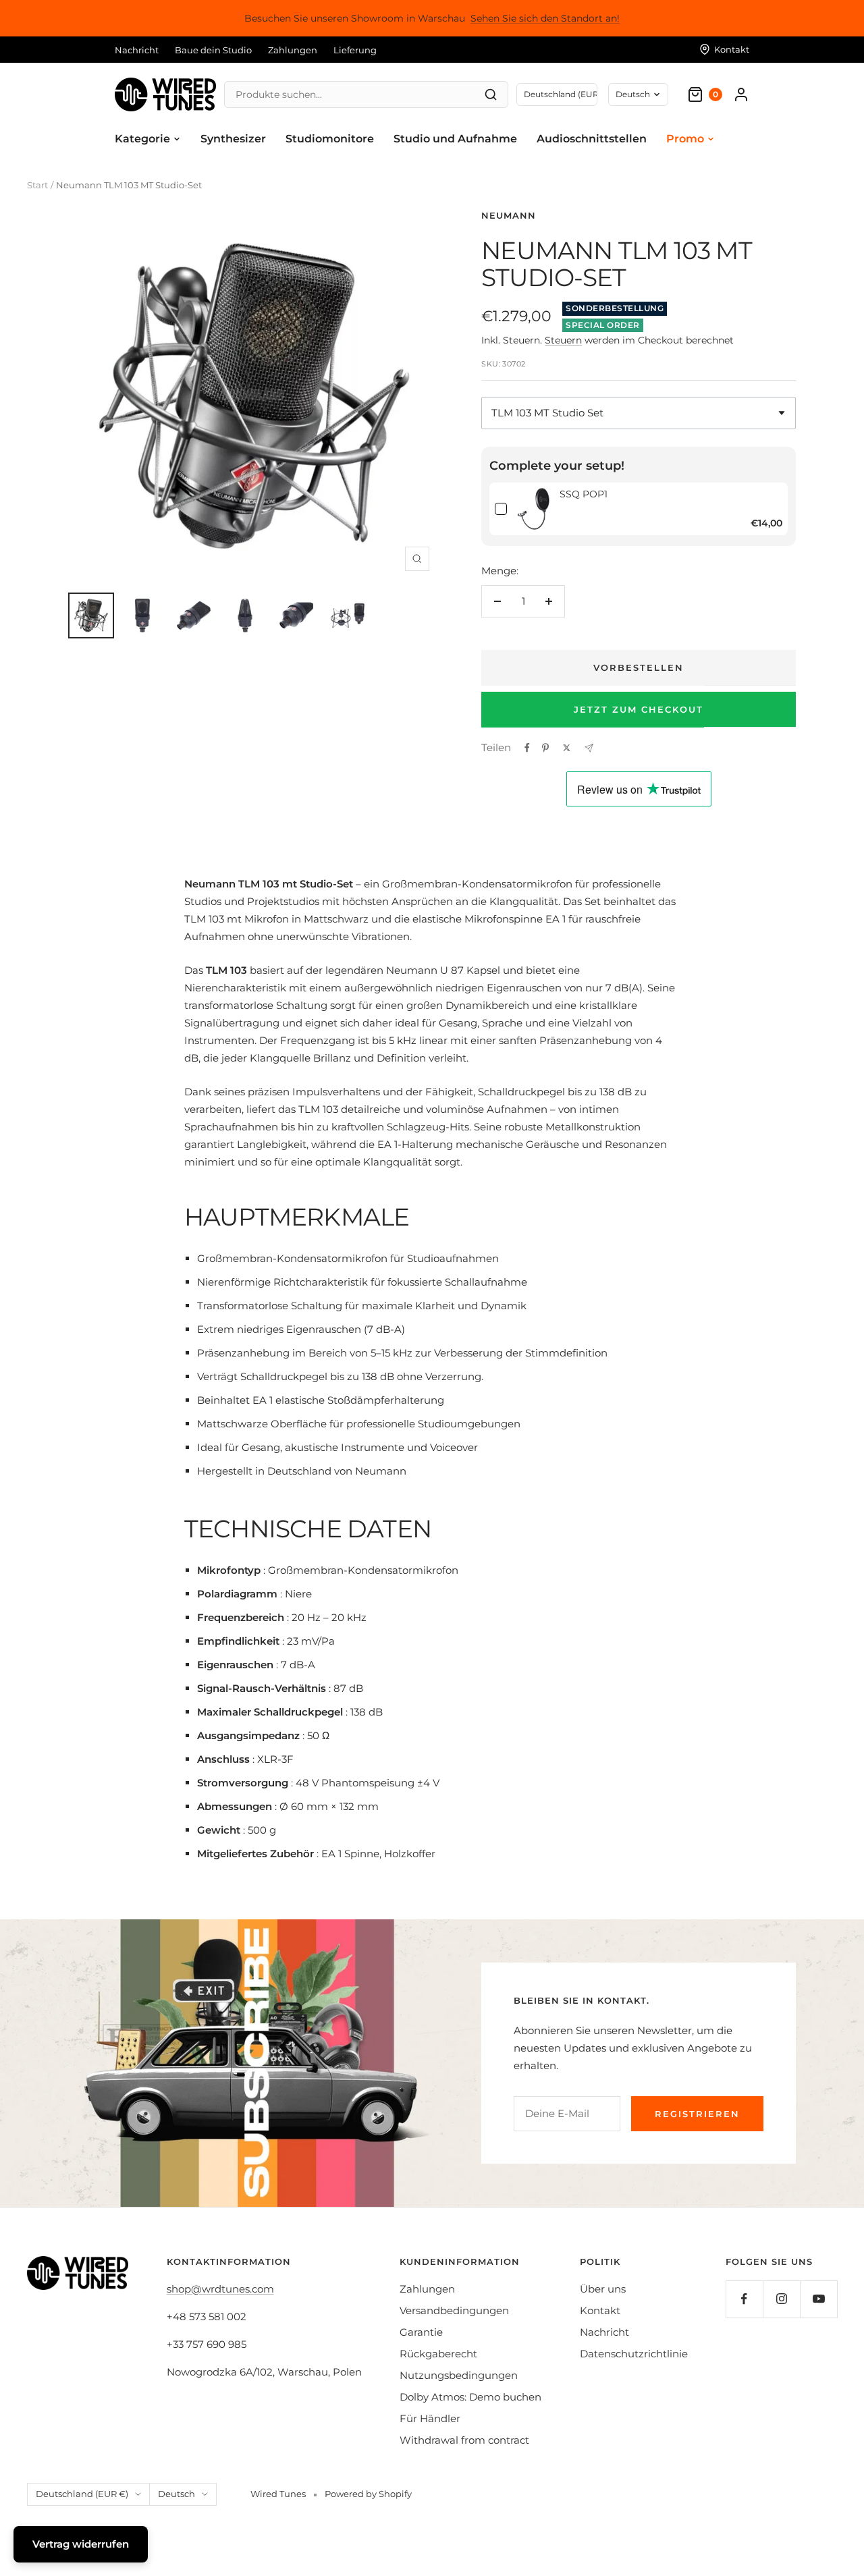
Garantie (421, 2332)
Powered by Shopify (368, 2494)
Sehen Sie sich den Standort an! (545, 18)
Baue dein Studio (213, 50)
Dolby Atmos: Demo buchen (470, 2397)
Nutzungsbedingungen (459, 2375)
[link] (533, 509)
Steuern (563, 340)
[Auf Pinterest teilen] (545, 748)
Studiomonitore (330, 139)
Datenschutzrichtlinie (634, 2354)
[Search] (491, 94)
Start (37, 185)
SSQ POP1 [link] (584, 494)
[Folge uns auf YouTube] (818, 2299)
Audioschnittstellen (592, 139)
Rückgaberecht (438, 2354)
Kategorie (142, 139)
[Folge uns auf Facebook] (744, 2299)
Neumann (509, 215)
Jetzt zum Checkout (639, 709)
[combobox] (639, 413)
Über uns (603, 2289)
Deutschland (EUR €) (82, 2494)
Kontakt (600, 2310)
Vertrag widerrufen (81, 2544)
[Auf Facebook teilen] (527, 748)
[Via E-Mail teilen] (589, 748)
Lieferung (355, 50)
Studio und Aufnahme (455, 139)
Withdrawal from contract (464, 2440)
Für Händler (430, 2418)
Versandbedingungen (454, 2310)
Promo (685, 139)
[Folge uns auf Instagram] (781, 2299)
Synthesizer (233, 139)
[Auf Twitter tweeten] (567, 748)
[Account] (741, 94)
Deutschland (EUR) (561, 94)
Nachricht (137, 50)
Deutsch (633, 94)
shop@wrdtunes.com (220, 2289)
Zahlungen (293, 50)
